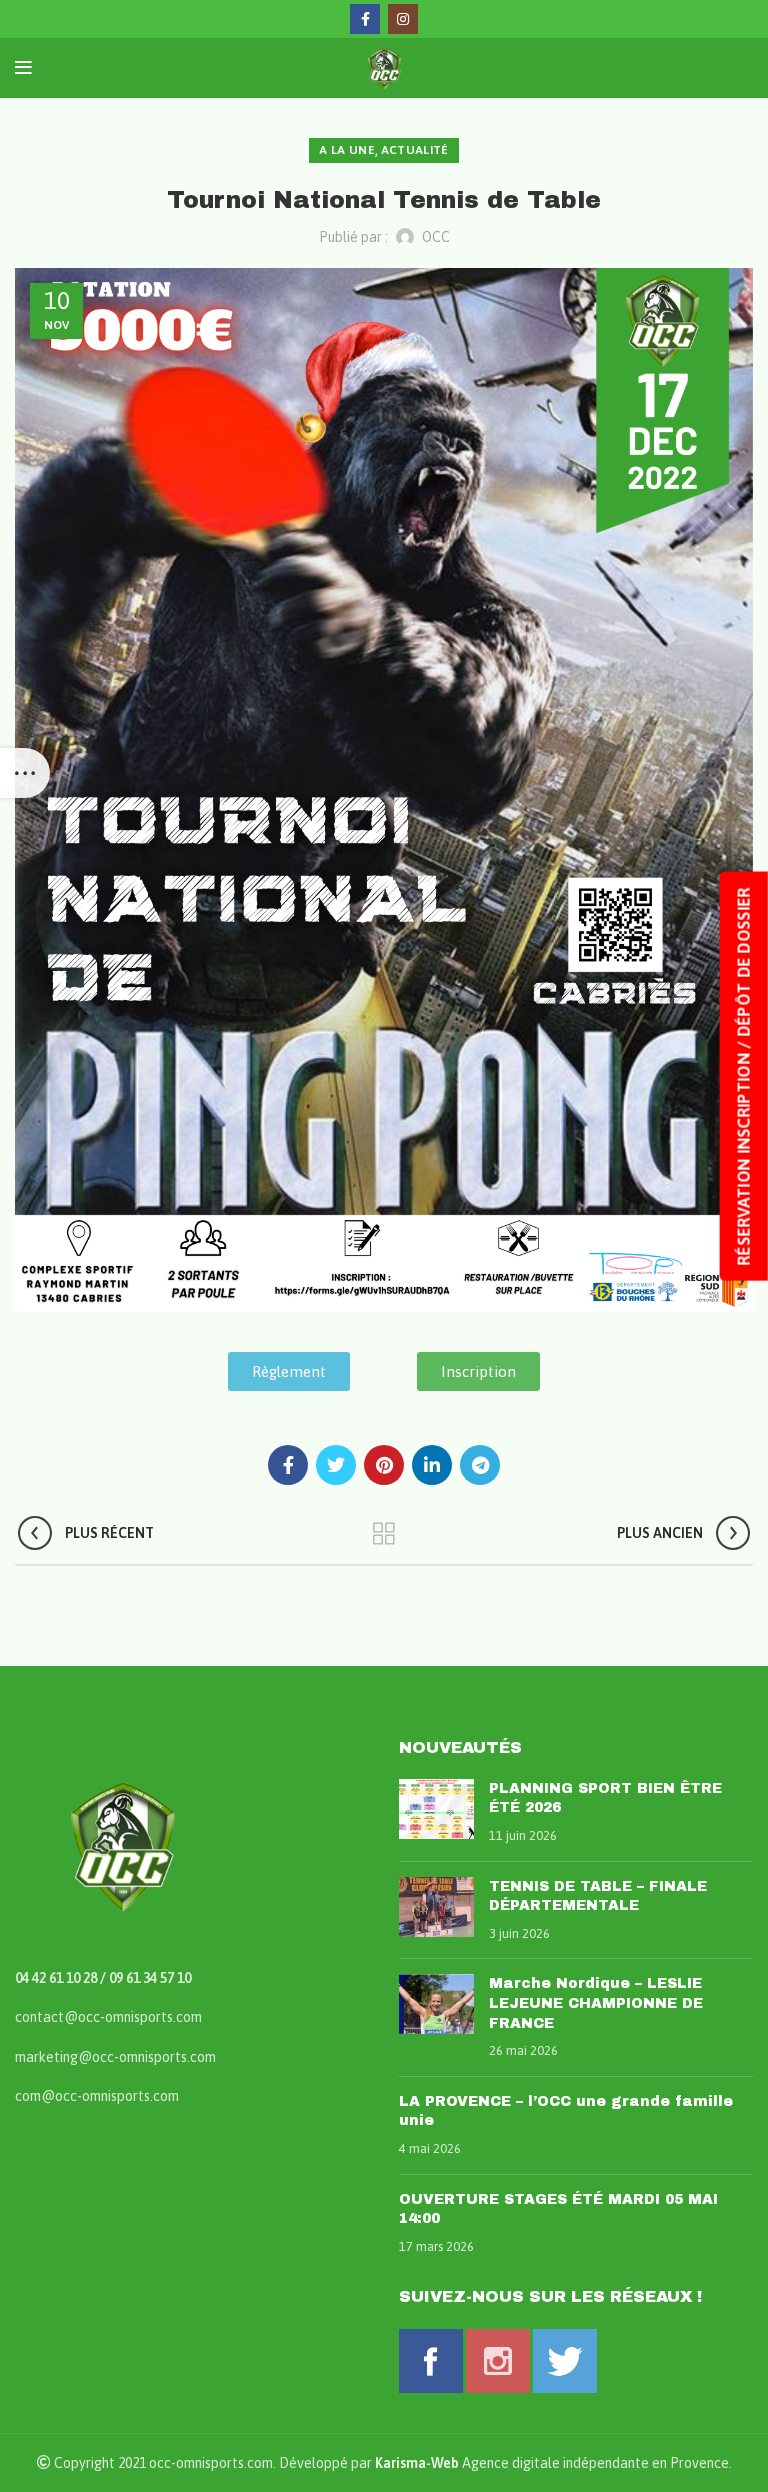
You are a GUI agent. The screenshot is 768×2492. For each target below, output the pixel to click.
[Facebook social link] (365, 19)
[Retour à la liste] (384, 1534)
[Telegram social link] (480, 1465)
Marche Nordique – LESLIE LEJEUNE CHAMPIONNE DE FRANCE (596, 2003)
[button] (289, 1371)
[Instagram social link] (403, 19)
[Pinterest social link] (384, 1465)
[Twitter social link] (336, 1465)
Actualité (415, 150)
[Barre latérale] (25, 773)
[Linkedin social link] (432, 1465)
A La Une (346, 150)
